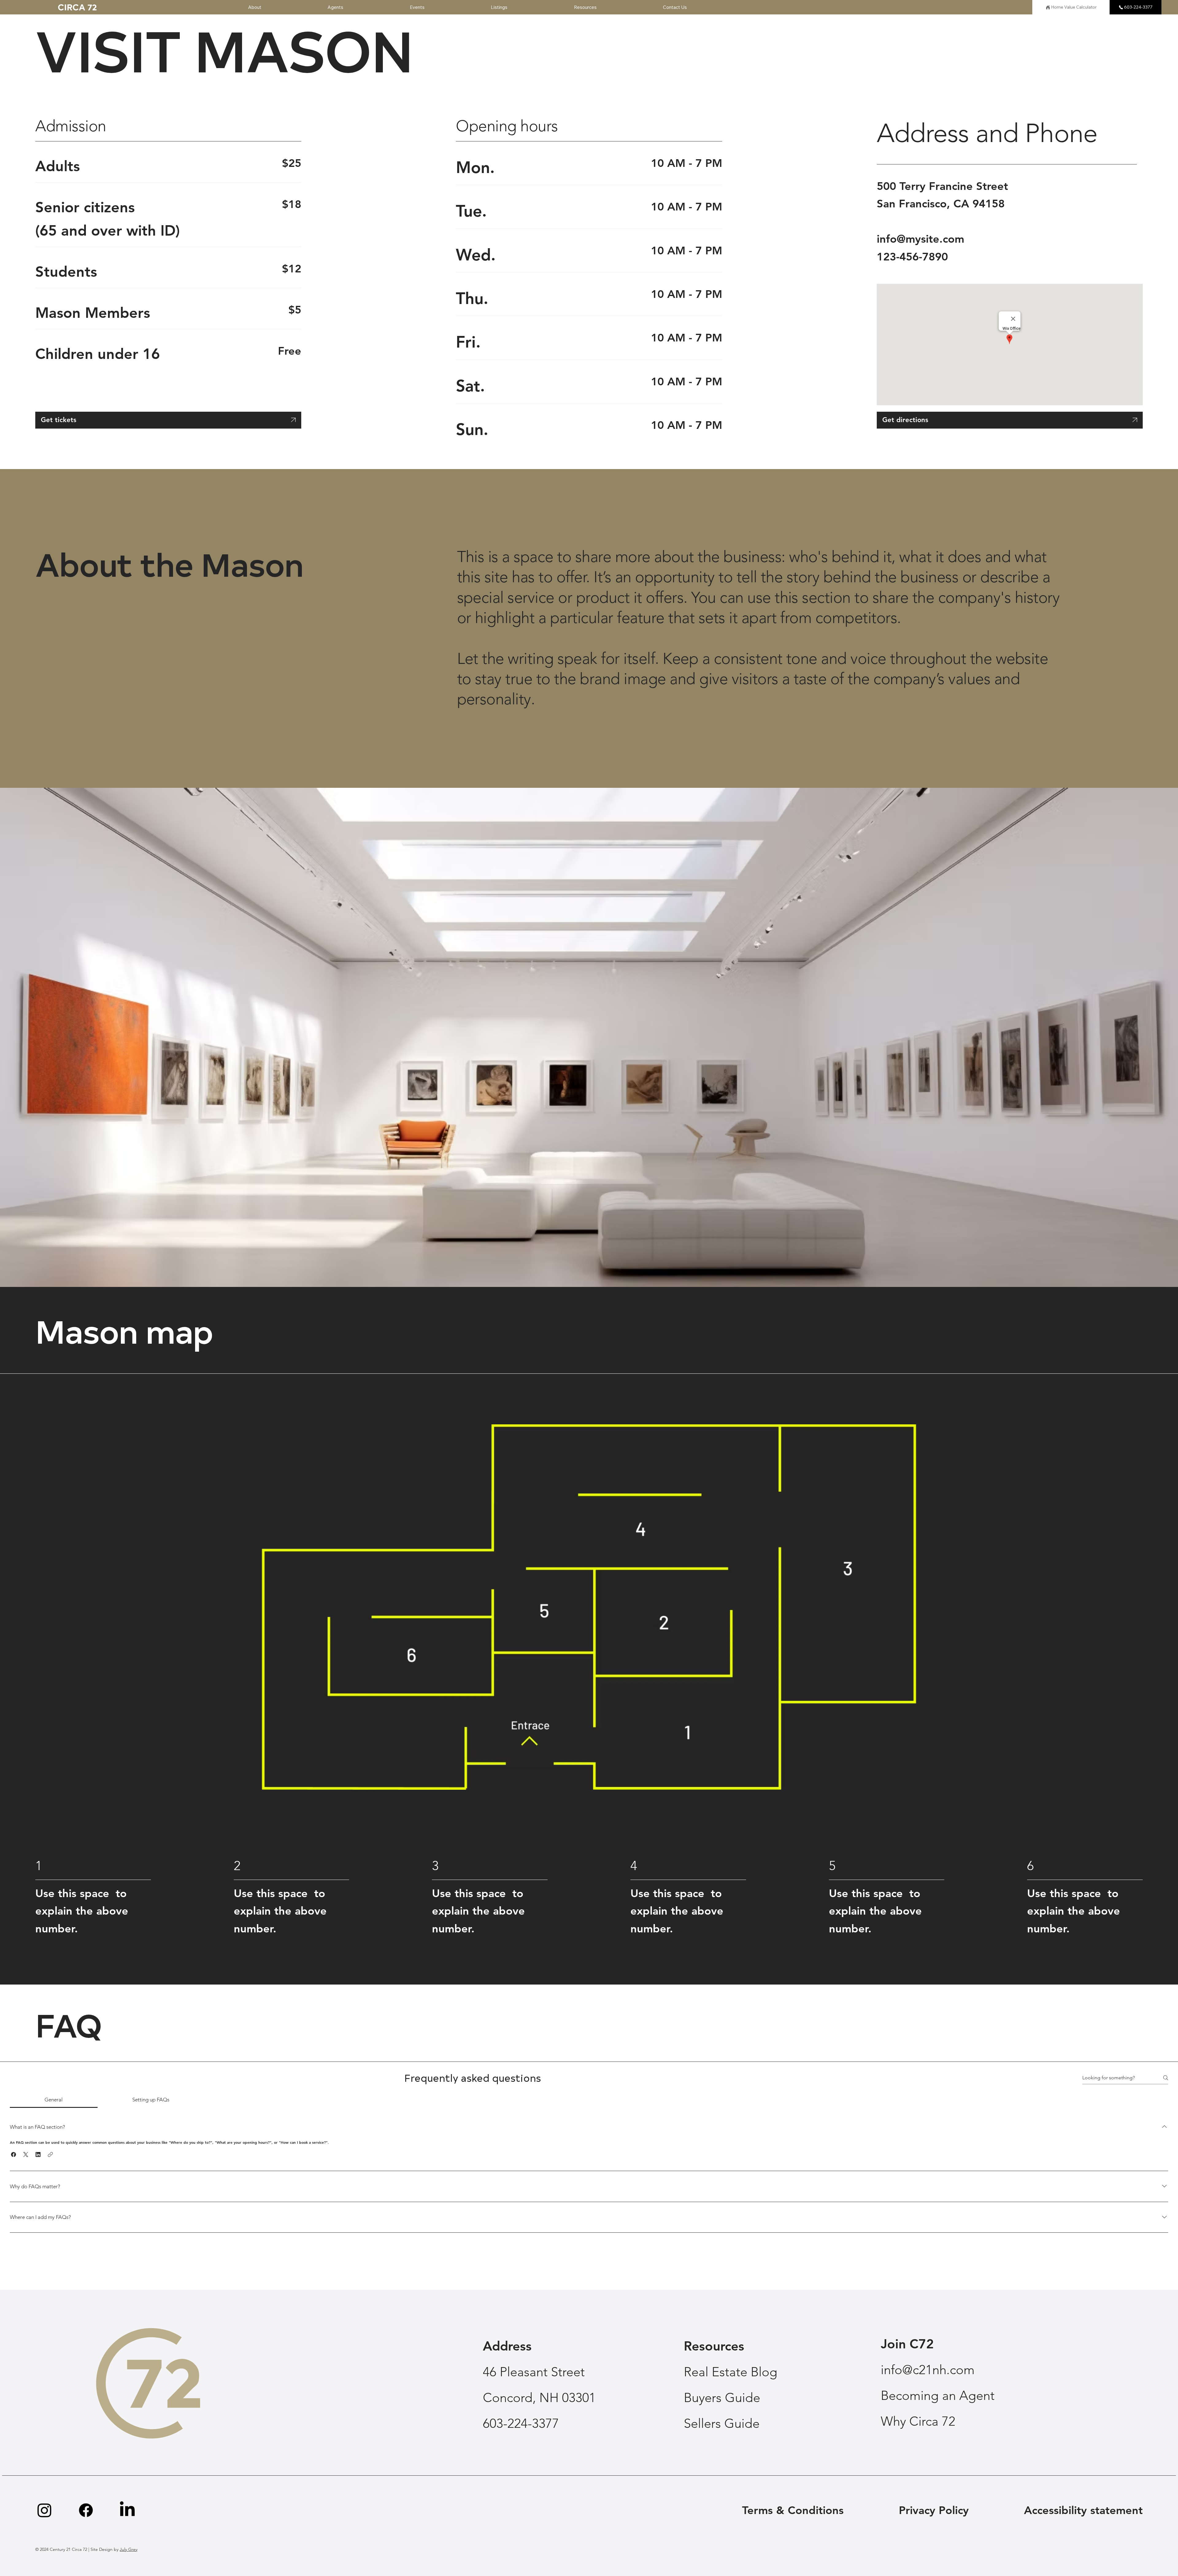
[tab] (54, 2100)
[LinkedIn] (127, 2510)
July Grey (129, 2549)
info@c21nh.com (928, 2370)
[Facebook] (86, 2510)
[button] (13, 2154)
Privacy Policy (934, 2510)
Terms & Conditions (793, 2510)
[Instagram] (44, 2510)
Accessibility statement (1083, 2510)
